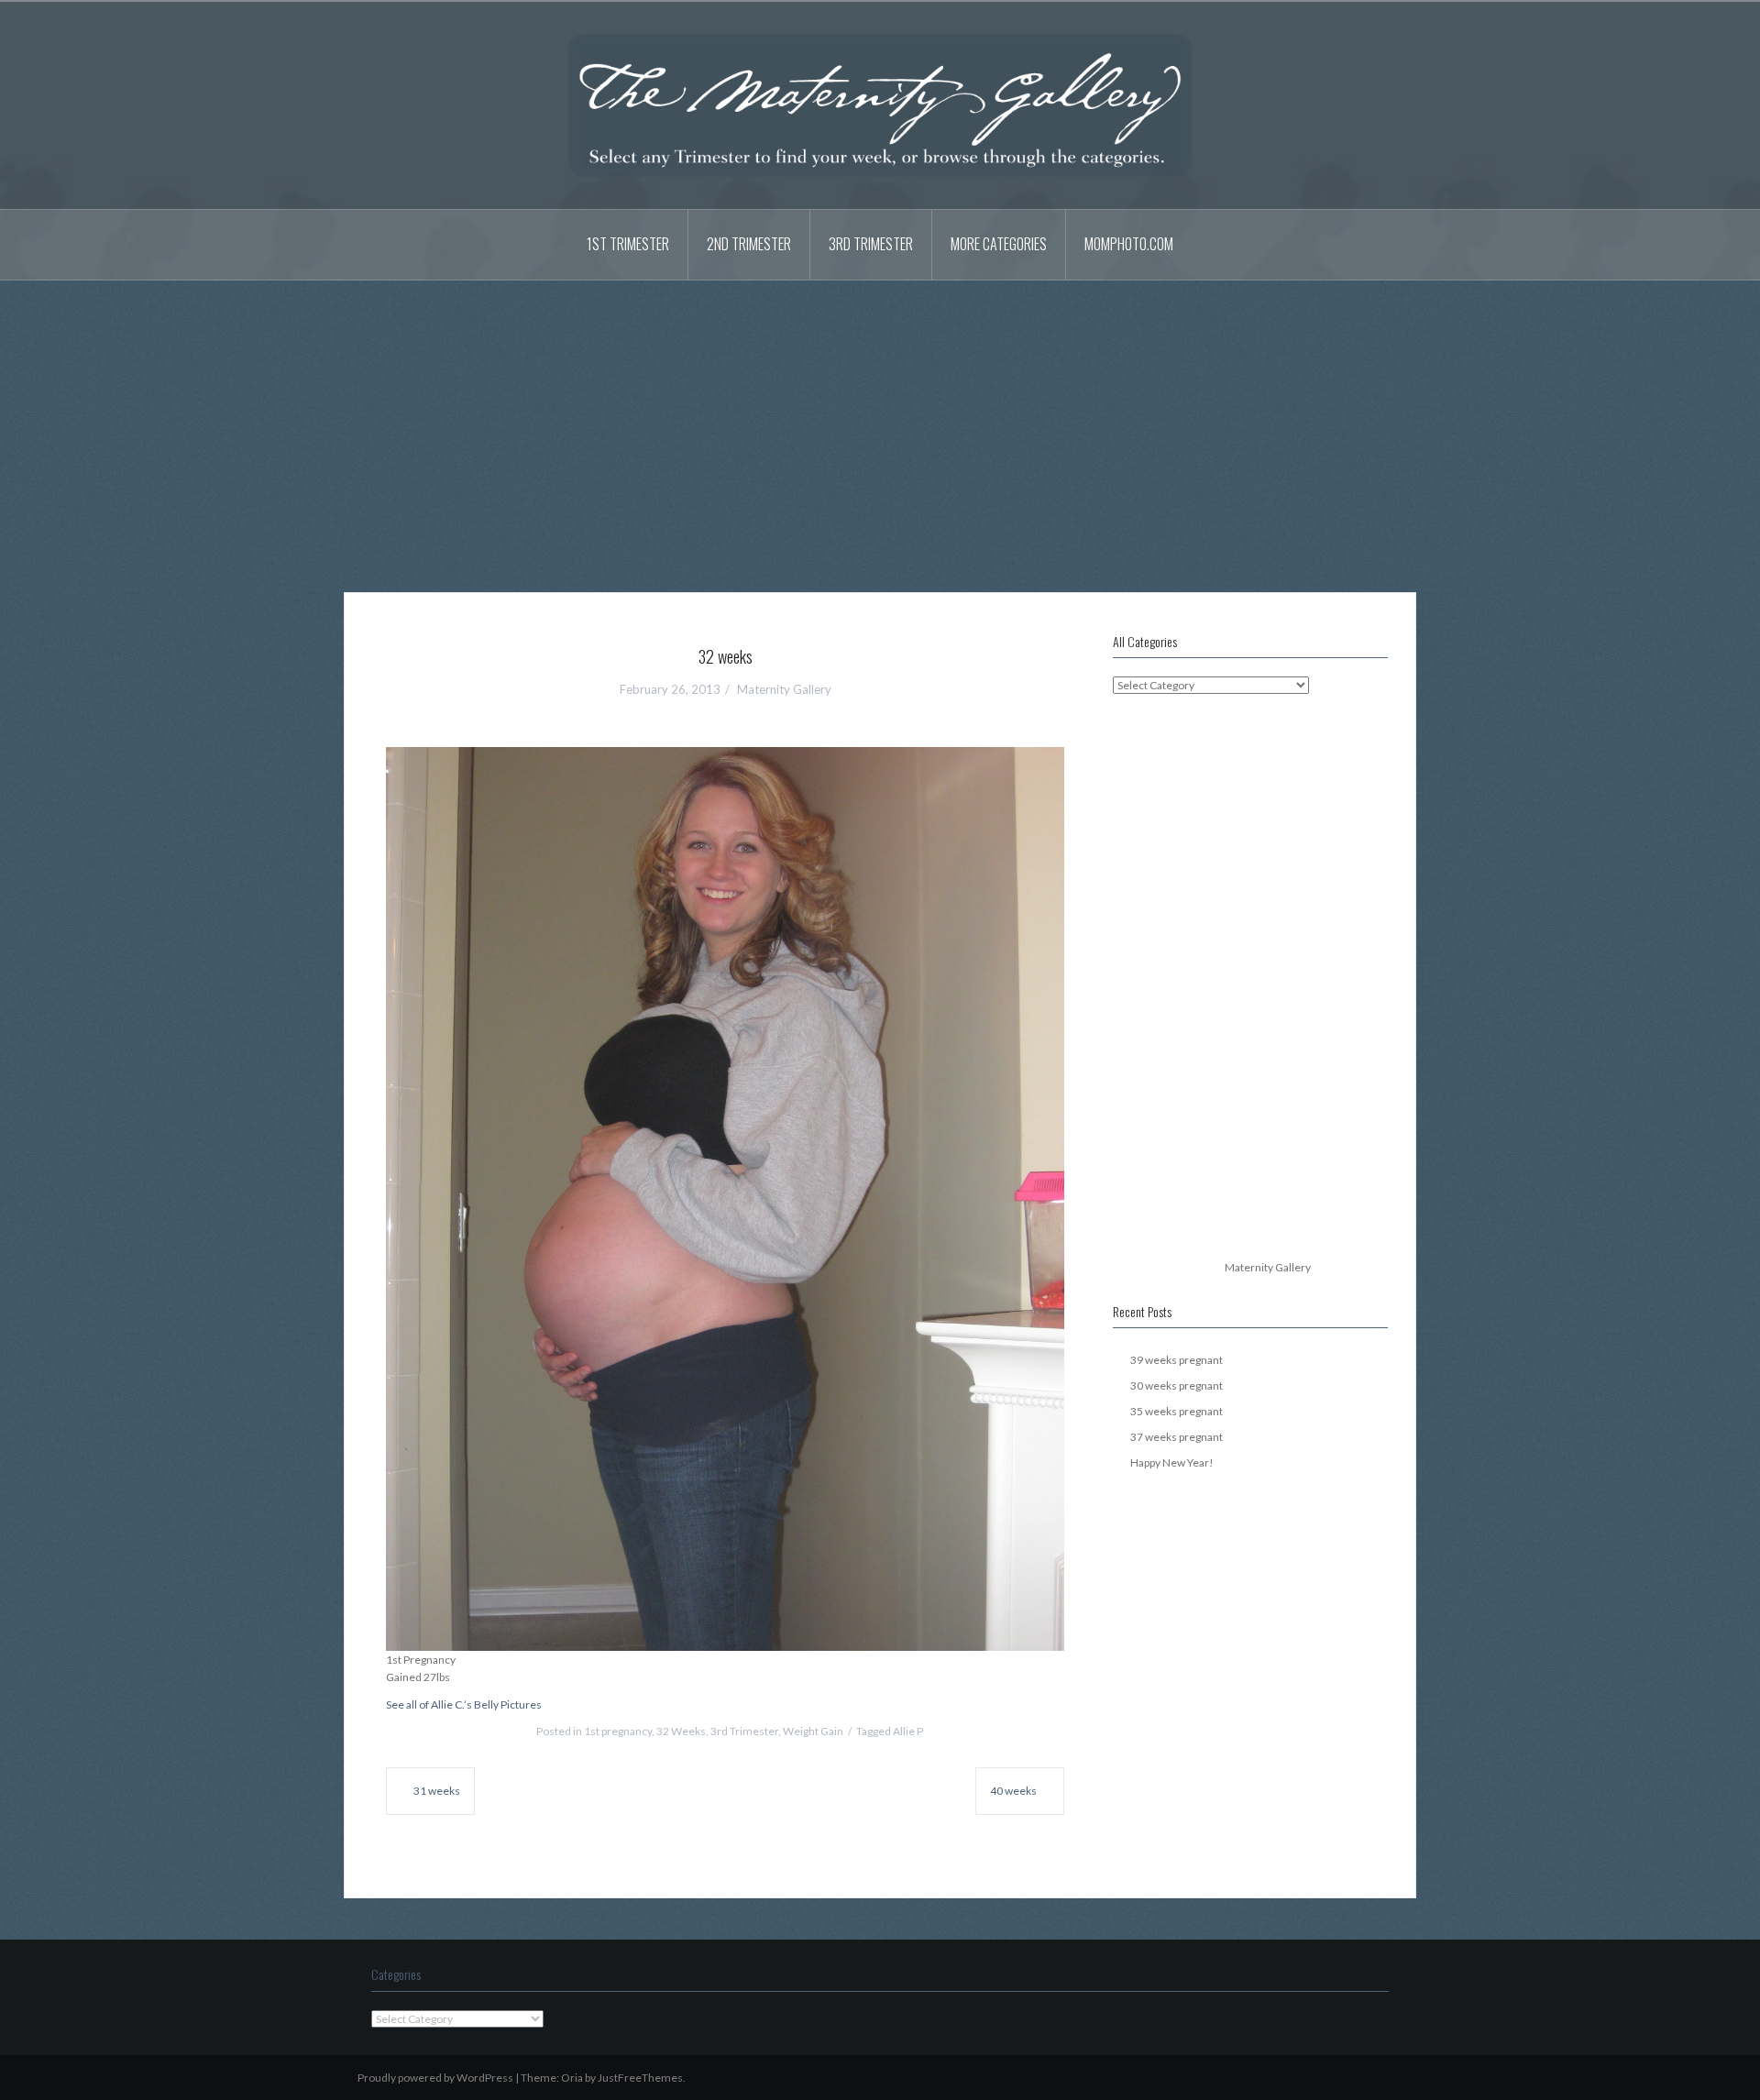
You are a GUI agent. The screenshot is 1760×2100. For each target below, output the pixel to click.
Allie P (908, 1731)
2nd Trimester (749, 244)
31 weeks (437, 1791)
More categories (999, 244)
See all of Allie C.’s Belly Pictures (464, 1704)
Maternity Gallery (784, 689)
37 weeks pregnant (1177, 1437)
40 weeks (1013, 1791)
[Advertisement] (880, 423)
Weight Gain (813, 1731)
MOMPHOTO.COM (1129, 244)
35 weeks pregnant (1177, 1411)
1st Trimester (628, 244)
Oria (572, 2078)
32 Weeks (681, 1731)
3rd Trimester (871, 244)
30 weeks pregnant (1177, 1385)
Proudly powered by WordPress (435, 2078)
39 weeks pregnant (1177, 1360)
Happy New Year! (1172, 1462)
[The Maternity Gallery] (880, 104)
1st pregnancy (618, 1731)
